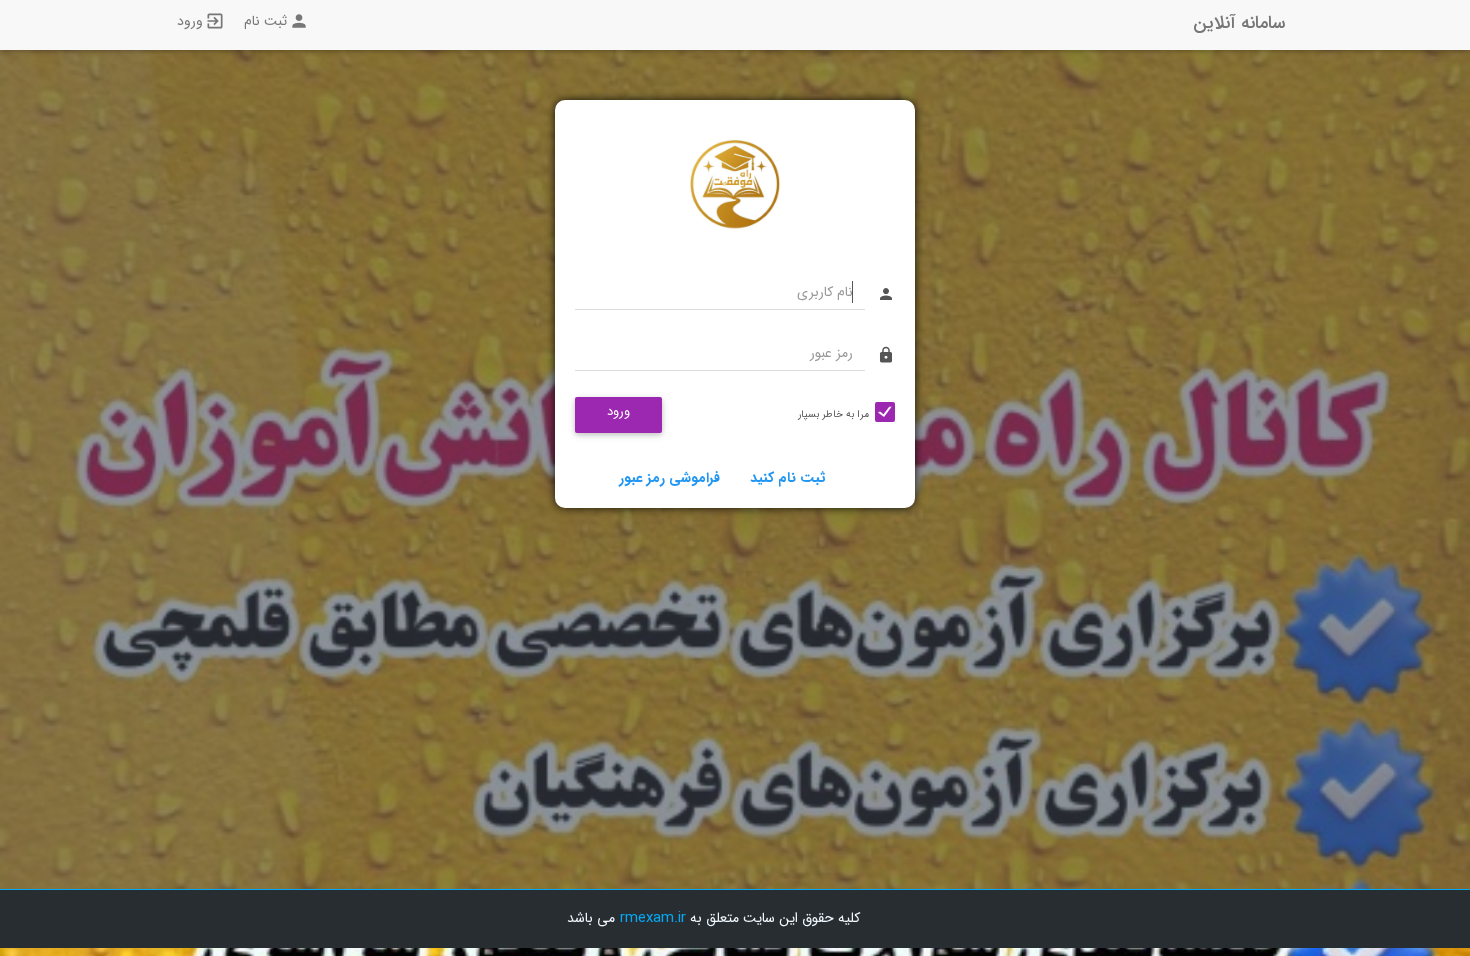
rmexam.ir (653, 918)
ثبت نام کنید (788, 478)
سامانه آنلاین (1239, 23)
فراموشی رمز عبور (669, 478)
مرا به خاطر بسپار (833, 414)
